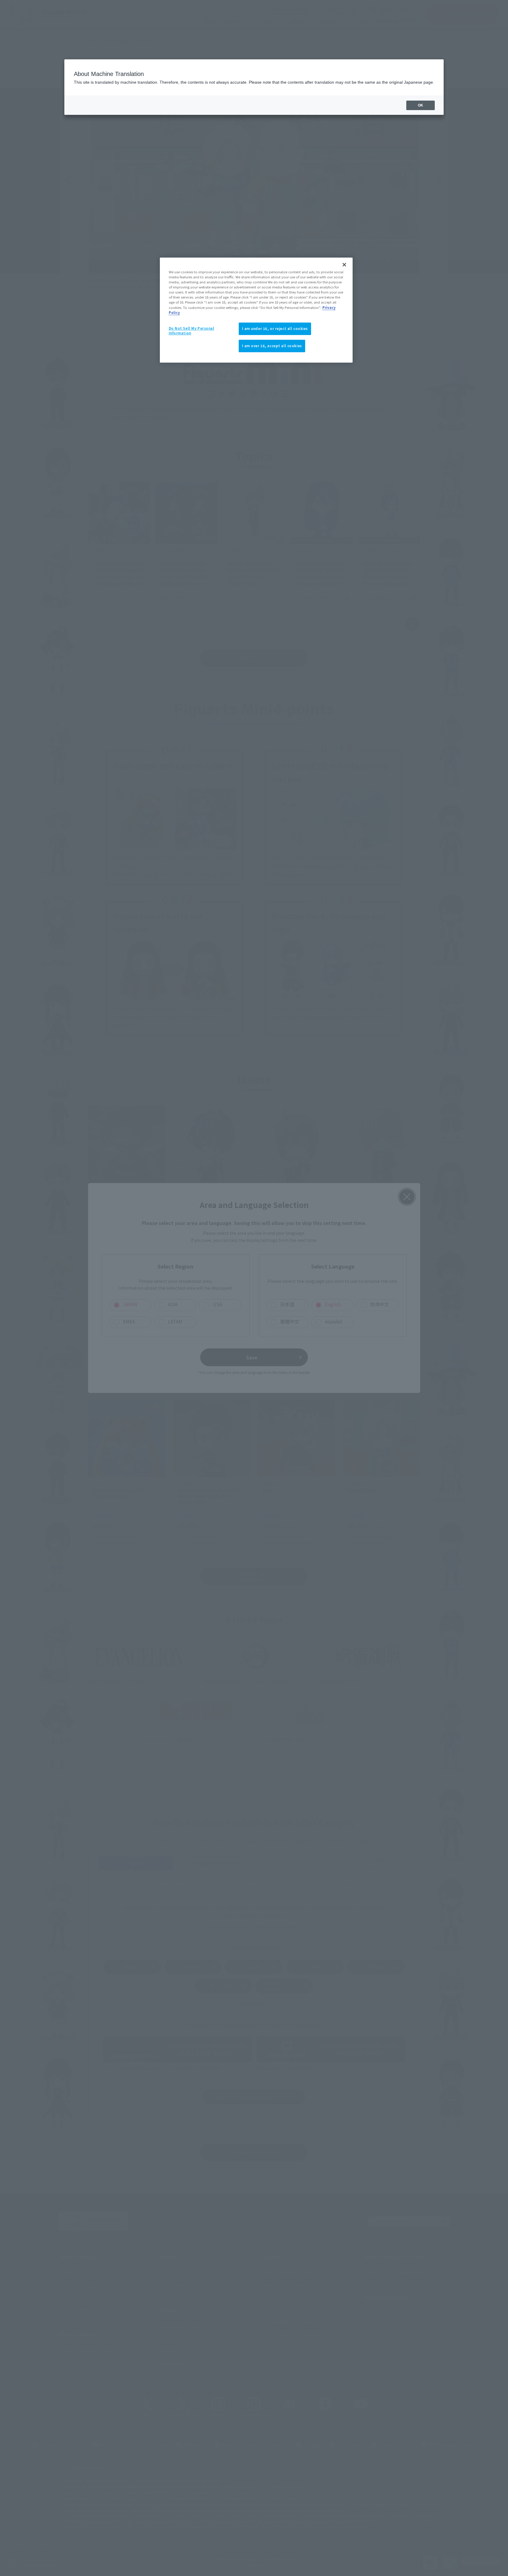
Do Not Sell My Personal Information (192, 331)
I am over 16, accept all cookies (272, 346)
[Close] (344, 265)
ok (421, 105)
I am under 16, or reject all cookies (275, 328)
